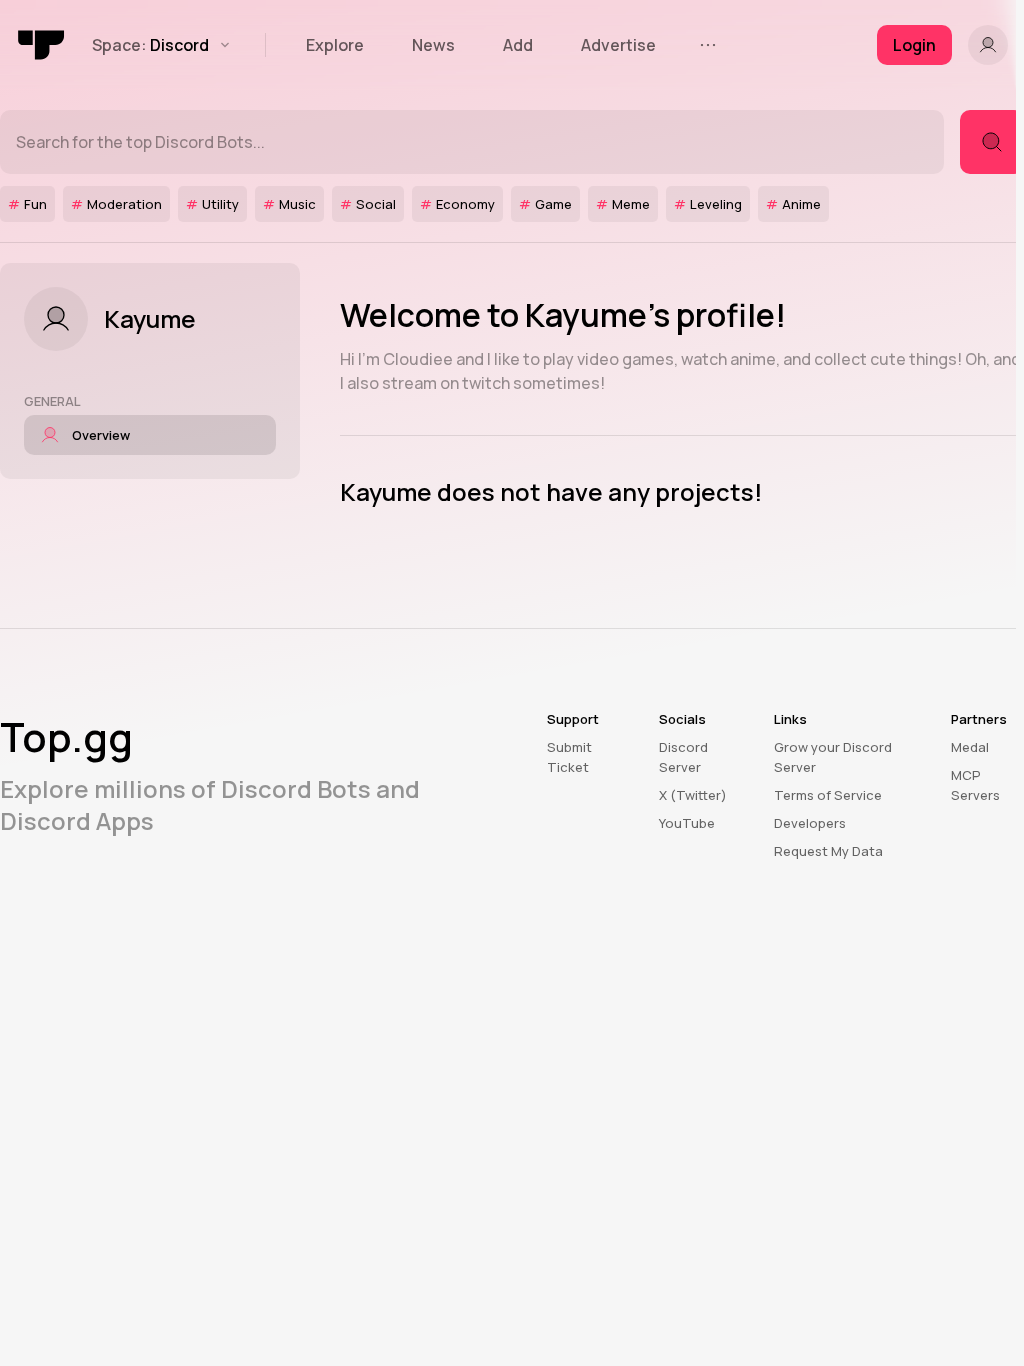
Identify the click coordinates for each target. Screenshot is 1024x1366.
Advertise (618, 45)
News (433, 45)
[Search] (992, 142)
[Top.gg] (42, 45)
